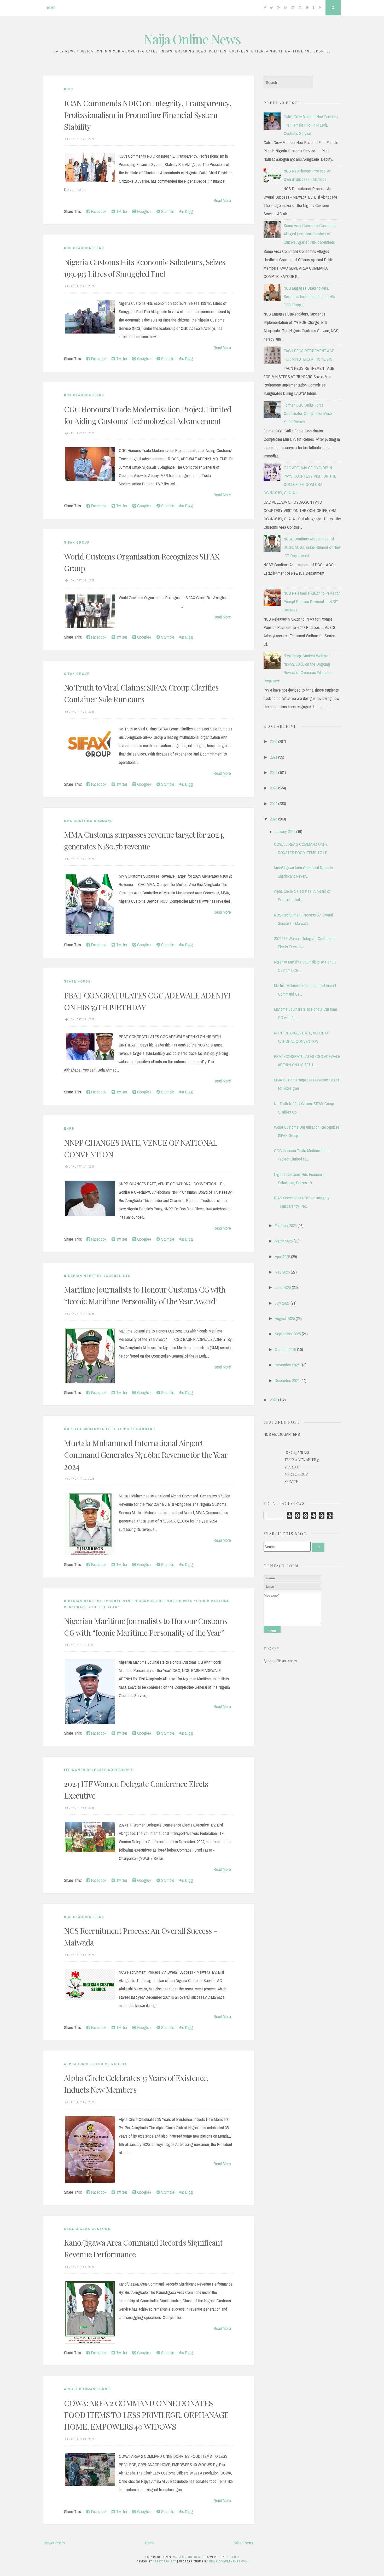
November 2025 (287, 1365)
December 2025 (287, 1381)
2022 (274, 772)
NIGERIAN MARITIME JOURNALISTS (97, 1276)
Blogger (232, 2557)
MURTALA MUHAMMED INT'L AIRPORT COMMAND (110, 1429)
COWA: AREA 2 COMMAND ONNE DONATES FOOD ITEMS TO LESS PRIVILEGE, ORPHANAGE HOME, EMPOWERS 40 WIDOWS (146, 2415)
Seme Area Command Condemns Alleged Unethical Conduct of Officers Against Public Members (310, 234)
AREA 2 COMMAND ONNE (87, 2389)
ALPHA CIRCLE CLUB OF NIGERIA (95, 2064)
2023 (274, 788)
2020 (274, 741)
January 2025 (285, 831)
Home (51, 8)
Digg (189, 211)
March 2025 (284, 1241)
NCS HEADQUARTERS (84, 248)
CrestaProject (165, 2561)
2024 (274, 804)
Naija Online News (192, 39)
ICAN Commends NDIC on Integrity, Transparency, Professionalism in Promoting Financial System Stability (148, 115)
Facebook (98, 211)
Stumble (167, 211)
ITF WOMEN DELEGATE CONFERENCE (99, 1770)
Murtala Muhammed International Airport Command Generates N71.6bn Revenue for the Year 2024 (146, 1455)
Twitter (121, 211)
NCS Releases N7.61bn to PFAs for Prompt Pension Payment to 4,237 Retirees (312, 602)
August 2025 (285, 1318)
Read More (222, 200)
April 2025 (282, 1257)
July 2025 (282, 1303)
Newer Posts (55, 2543)
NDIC (69, 89)
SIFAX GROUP (77, 542)
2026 (274, 1400)
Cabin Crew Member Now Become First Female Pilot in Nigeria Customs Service (311, 125)
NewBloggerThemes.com (228, 2561)
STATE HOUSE (77, 981)
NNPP (69, 1129)
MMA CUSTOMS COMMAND (88, 821)
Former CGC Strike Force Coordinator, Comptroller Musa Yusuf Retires (308, 413)
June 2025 (283, 1287)
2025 (274, 819)
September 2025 (288, 1334)
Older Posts (244, 2543)
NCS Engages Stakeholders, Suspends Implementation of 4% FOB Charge (309, 296)
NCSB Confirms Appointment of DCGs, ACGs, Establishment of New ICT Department (312, 547)
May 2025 (282, 1272)
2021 (274, 757)
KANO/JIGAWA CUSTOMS (87, 2229)
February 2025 (286, 1225)
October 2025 (285, 1349)
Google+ (144, 211)
